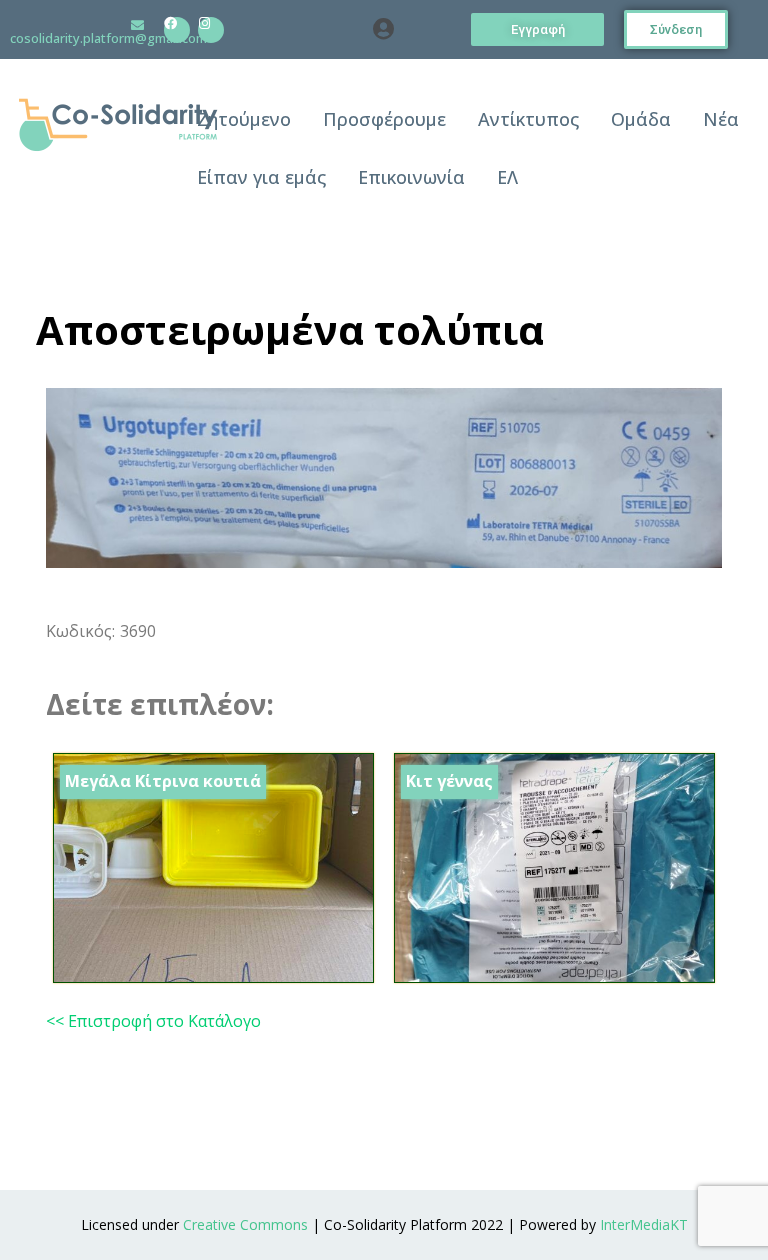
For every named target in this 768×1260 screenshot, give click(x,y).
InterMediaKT (644, 1224)
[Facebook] (177, 30)
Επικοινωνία (411, 177)
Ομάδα (641, 119)
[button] (384, 30)
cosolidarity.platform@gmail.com (108, 38)
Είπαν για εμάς (261, 177)
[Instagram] (211, 30)
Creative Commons (245, 1224)
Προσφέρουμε (384, 119)
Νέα (721, 119)
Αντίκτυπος (528, 119)
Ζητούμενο (244, 119)
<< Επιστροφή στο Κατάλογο (153, 1021)
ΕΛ (507, 177)
